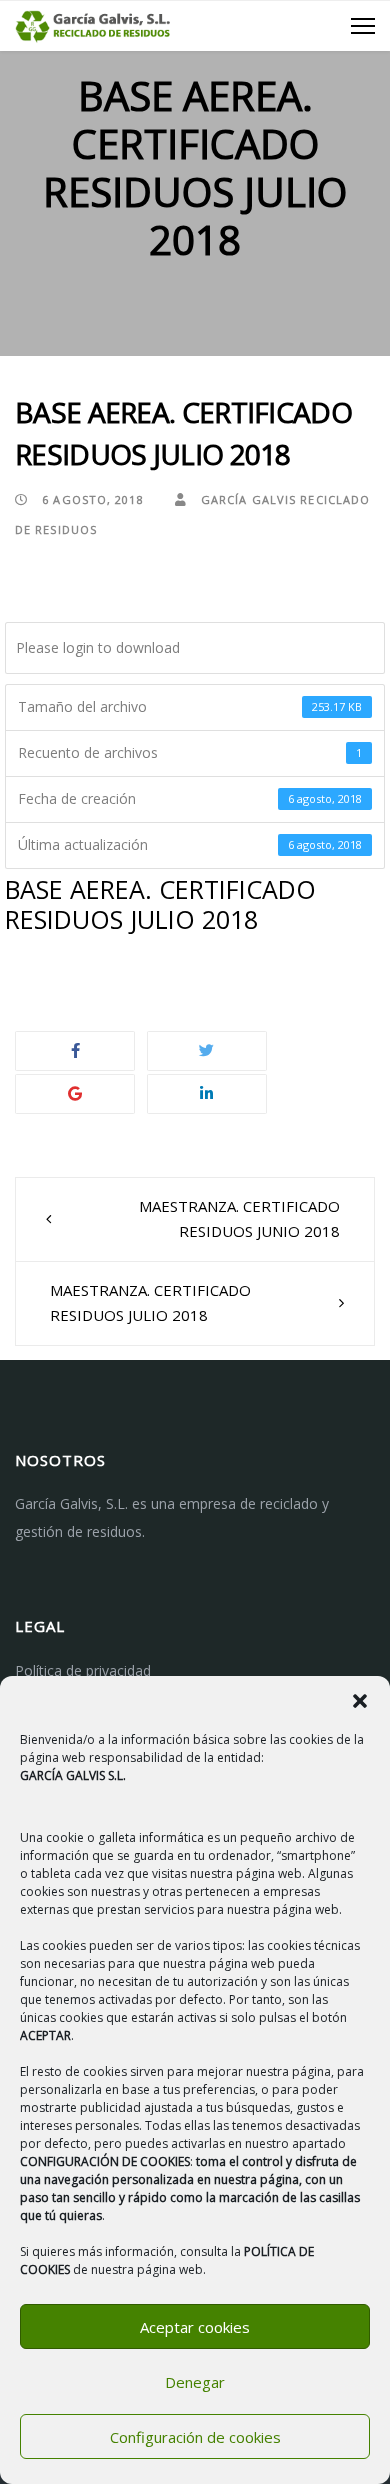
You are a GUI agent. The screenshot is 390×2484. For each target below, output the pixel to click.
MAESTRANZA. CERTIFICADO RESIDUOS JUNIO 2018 (239, 1219)
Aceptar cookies (195, 2327)
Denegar (195, 2382)
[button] (360, 1701)
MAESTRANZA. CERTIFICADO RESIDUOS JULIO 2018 (150, 1303)
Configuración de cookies (195, 2437)
